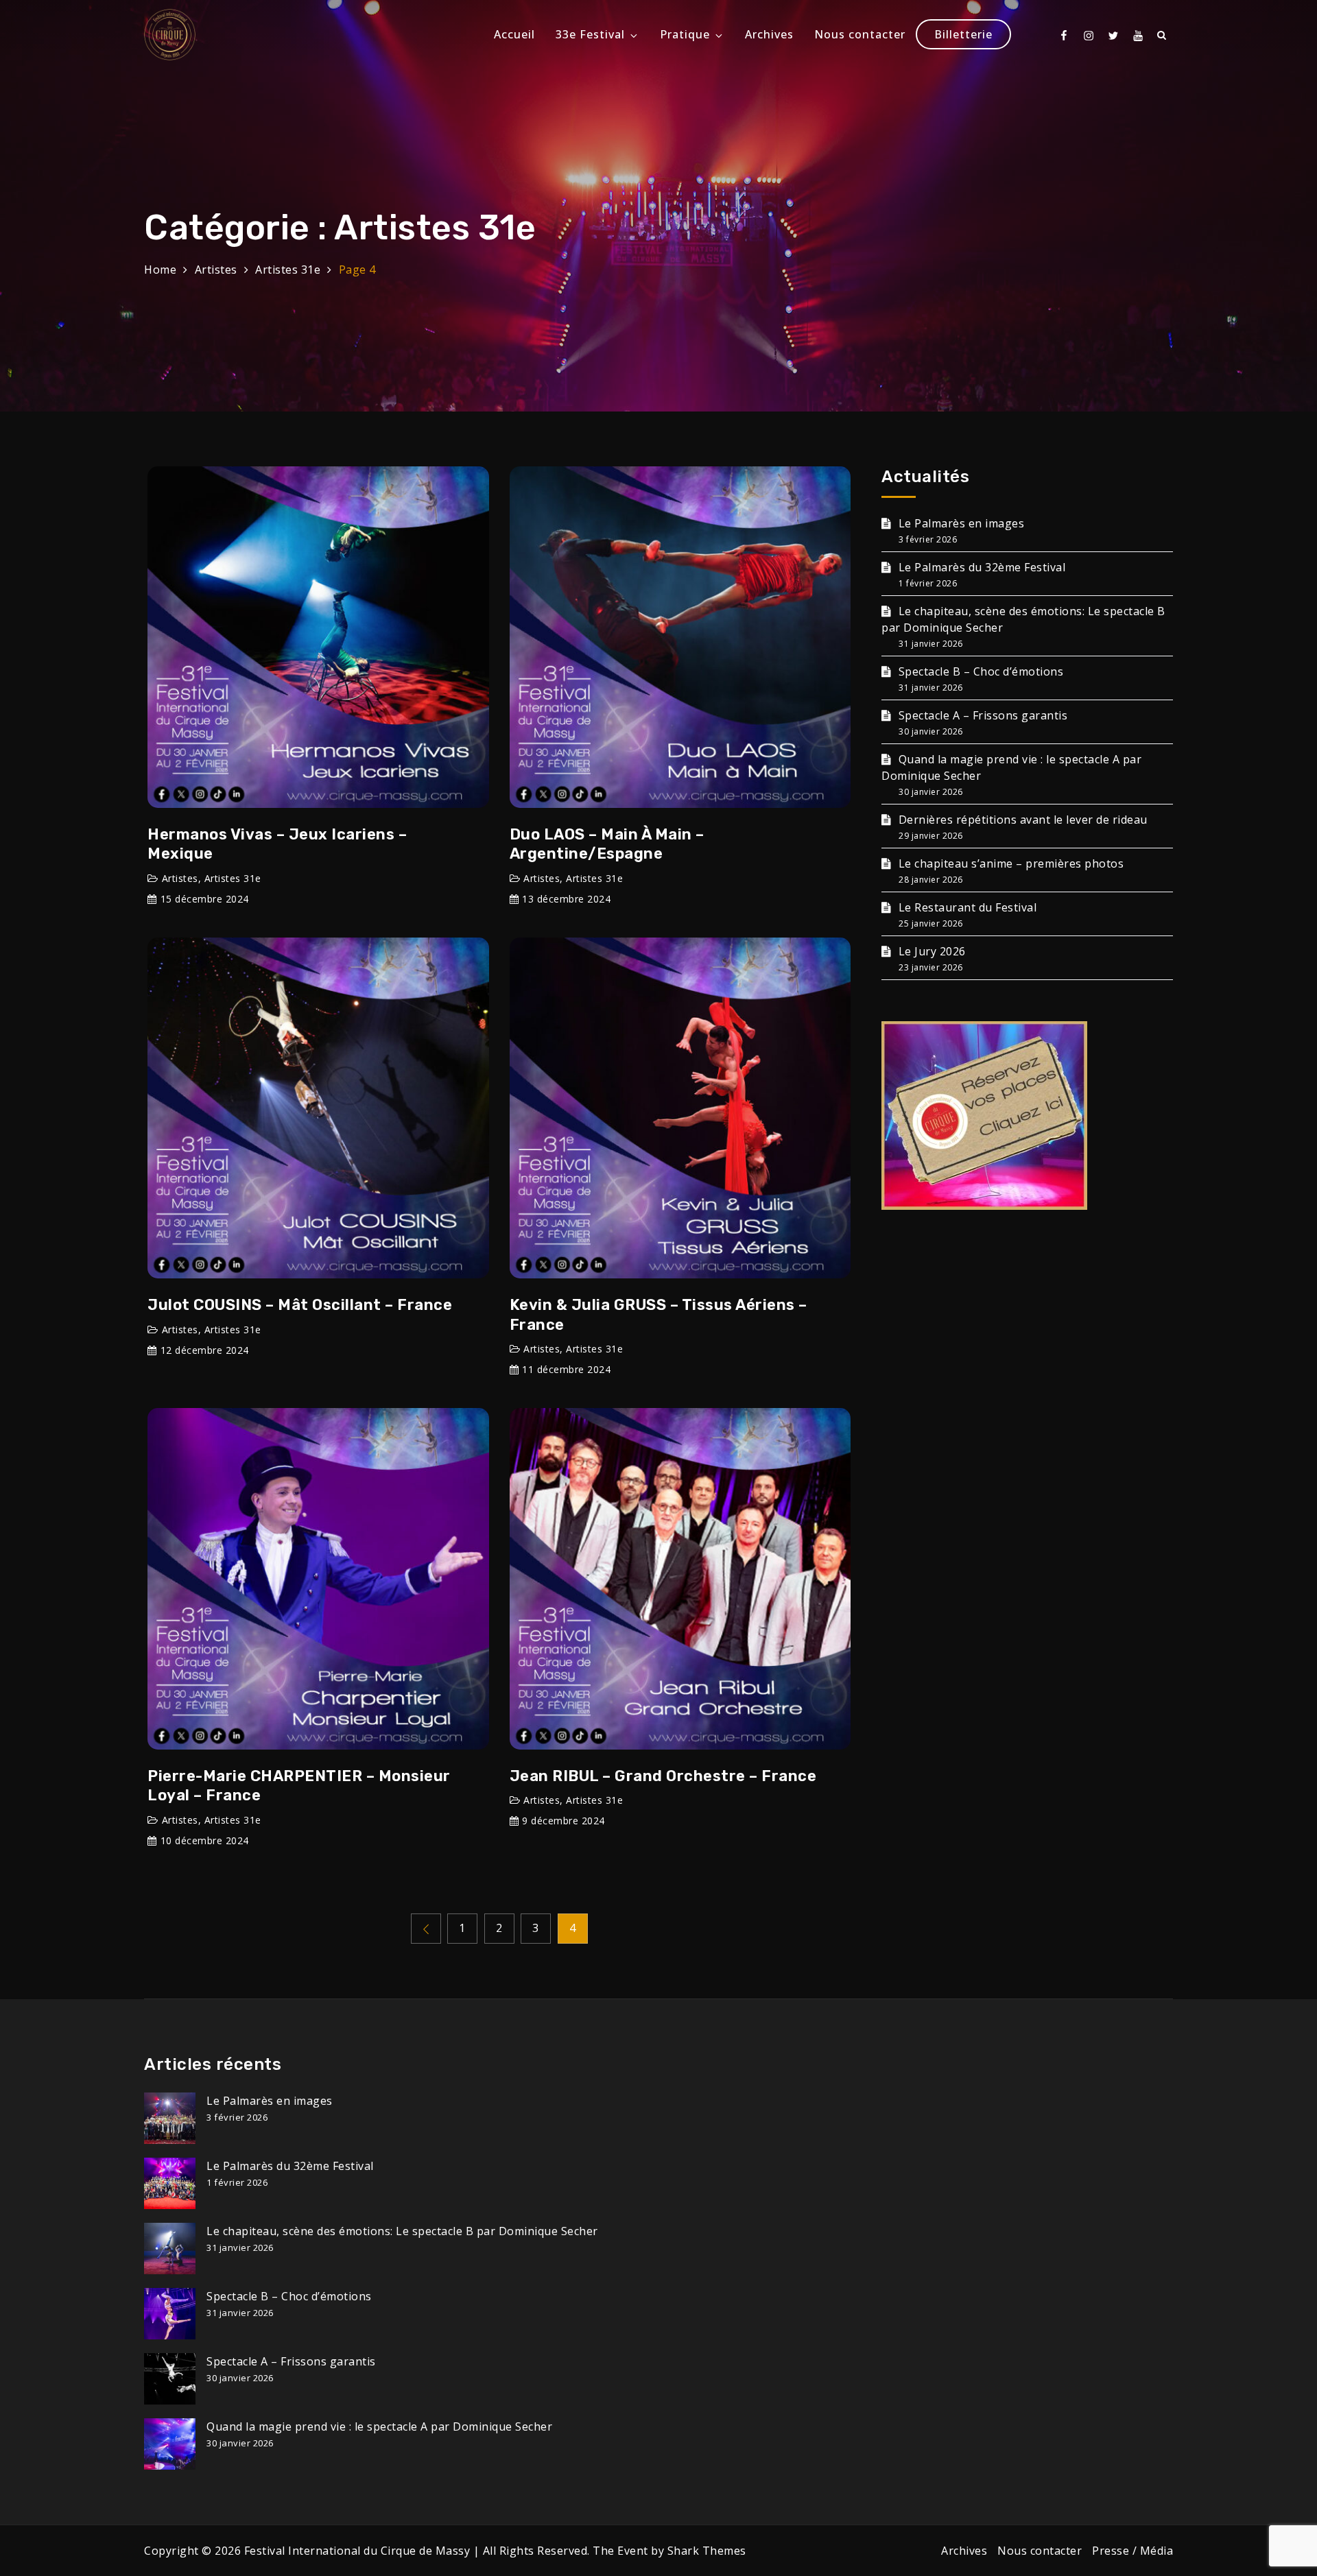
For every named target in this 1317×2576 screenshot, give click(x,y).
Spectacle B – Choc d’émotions (981, 671)
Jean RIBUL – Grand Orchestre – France (663, 1776)
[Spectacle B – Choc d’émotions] (170, 2314)
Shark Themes (707, 2551)
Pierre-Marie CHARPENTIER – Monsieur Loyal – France (299, 1786)
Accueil (514, 34)
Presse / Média (1132, 2551)
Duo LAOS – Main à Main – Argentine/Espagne (607, 844)
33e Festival (590, 34)
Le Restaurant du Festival (968, 907)
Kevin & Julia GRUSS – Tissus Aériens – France (658, 1315)
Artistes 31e (233, 878)
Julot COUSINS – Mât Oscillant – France (300, 1305)
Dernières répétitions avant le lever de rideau (1023, 820)
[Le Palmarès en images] (170, 2118)
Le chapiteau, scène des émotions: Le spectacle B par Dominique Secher (402, 2231)
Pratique (685, 34)
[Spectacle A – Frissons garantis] (170, 2379)
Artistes (180, 878)
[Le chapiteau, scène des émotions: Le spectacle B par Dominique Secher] (170, 2249)
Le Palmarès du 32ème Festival (982, 567)
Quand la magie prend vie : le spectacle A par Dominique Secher (379, 2426)
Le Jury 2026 (932, 951)
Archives (769, 34)
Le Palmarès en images (961, 523)
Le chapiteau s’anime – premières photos (1011, 863)
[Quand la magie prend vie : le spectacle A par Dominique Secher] (170, 2444)
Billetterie (963, 34)
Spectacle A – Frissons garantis (983, 715)
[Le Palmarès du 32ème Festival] (170, 2183)
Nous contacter (860, 34)
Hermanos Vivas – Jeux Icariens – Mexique (277, 844)
